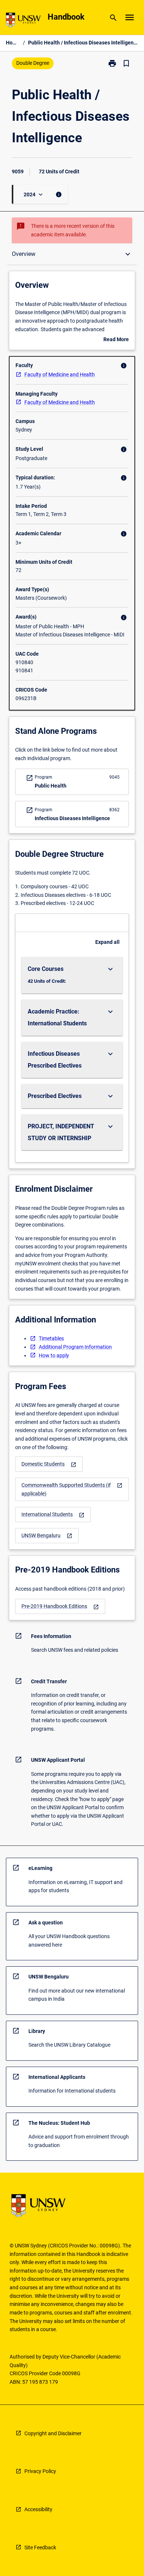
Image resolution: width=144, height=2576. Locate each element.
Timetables (51, 1338)
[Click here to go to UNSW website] (23, 21)
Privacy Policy (40, 2471)
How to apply (54, 1355)
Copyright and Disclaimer (53, 2433)
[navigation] (49, 1464)
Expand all (107, 942)
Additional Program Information (75, 1347)
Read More (116, 340)
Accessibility (38, 2509)
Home (13, 43)
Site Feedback (40, 2547)
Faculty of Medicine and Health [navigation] (60, 375)
